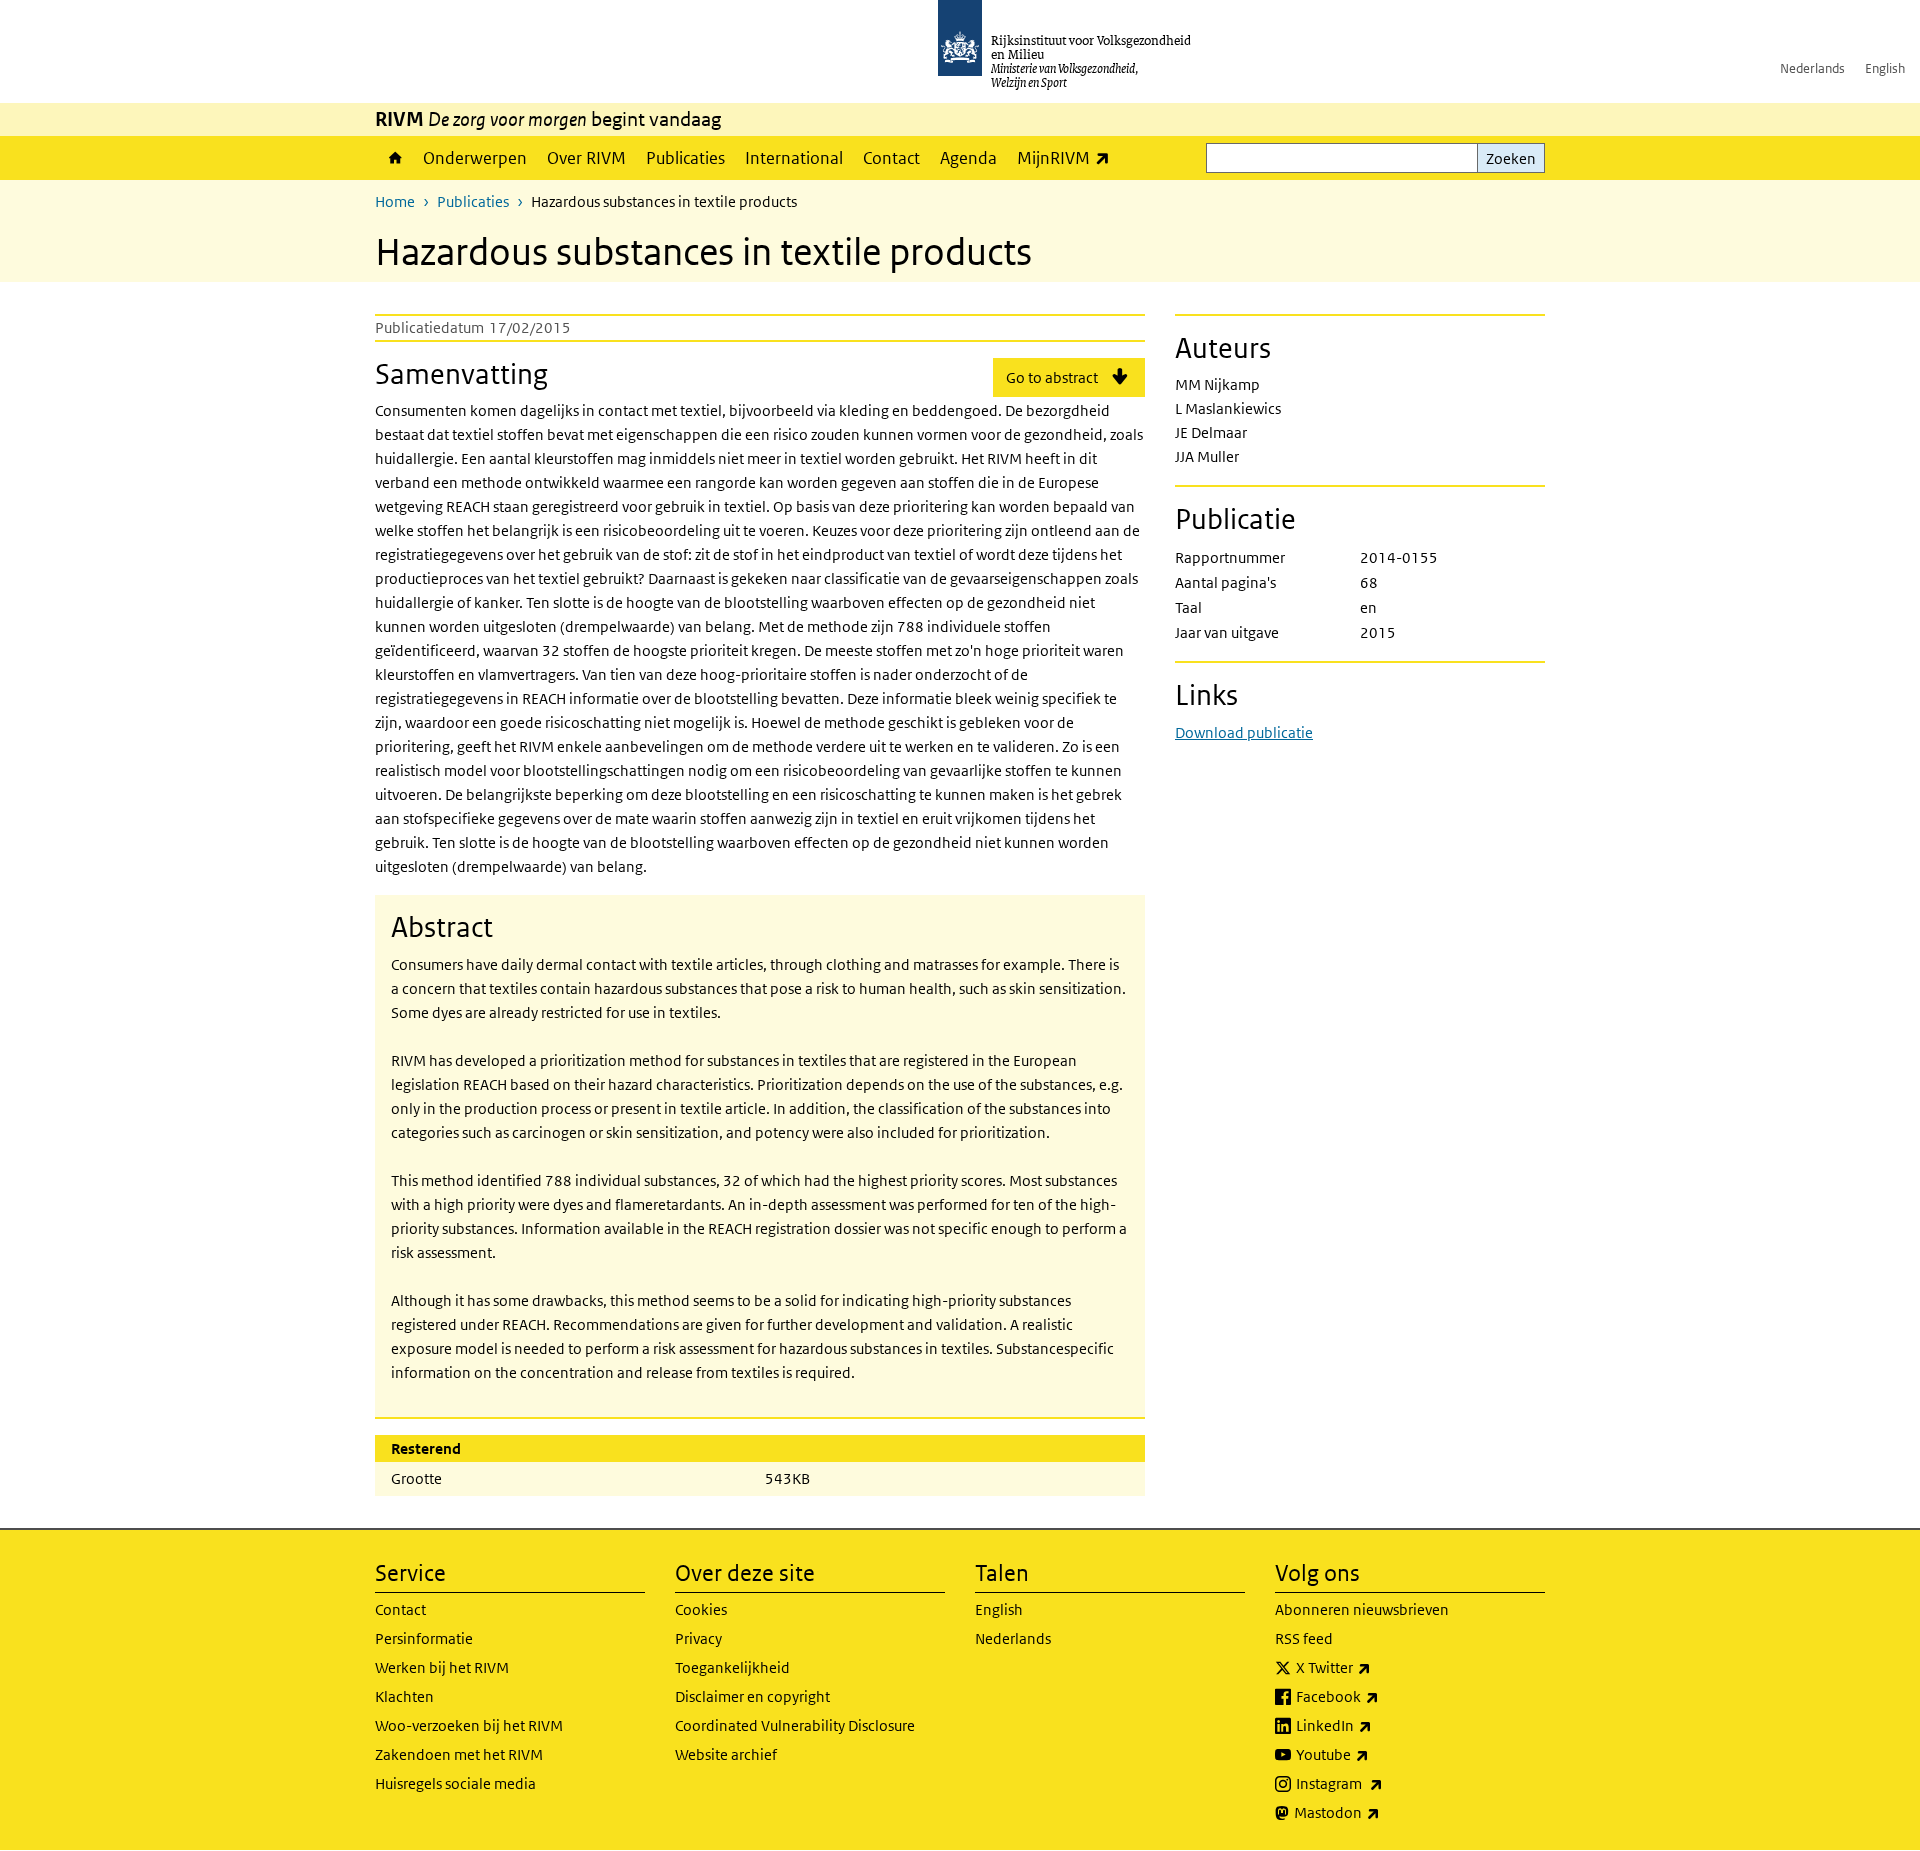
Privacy (698, 1638)
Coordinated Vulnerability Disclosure (795, 1725)
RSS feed (1304, 1638)
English (1885, 68)
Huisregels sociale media (455, 1783)
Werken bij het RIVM (442, 1667)
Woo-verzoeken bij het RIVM (469, 1725)
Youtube (1376, 1754)
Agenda (968, 158)
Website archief (726, 1754)
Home (394, 158)
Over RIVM (586, 158)
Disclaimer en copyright (752, 1696)
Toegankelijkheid (732, 1667)
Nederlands (1812, 68)
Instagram (1383, 1783)
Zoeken (1511, 158)
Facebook (1381, 1696)
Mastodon (1381, 1812)
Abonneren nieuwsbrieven (1362, 1609)
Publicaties (685, 158)
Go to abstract (1052, 377)
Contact (891, 158)
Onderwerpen (475, 158)
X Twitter (1377, 1667)
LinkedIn (1378, 1725)
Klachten (404, 1696)
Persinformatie (424, 1638)
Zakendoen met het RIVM (459, 1754)
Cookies (701, 1609)
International (794, 158)
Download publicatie (1244, 732)
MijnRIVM (1068, 157)
